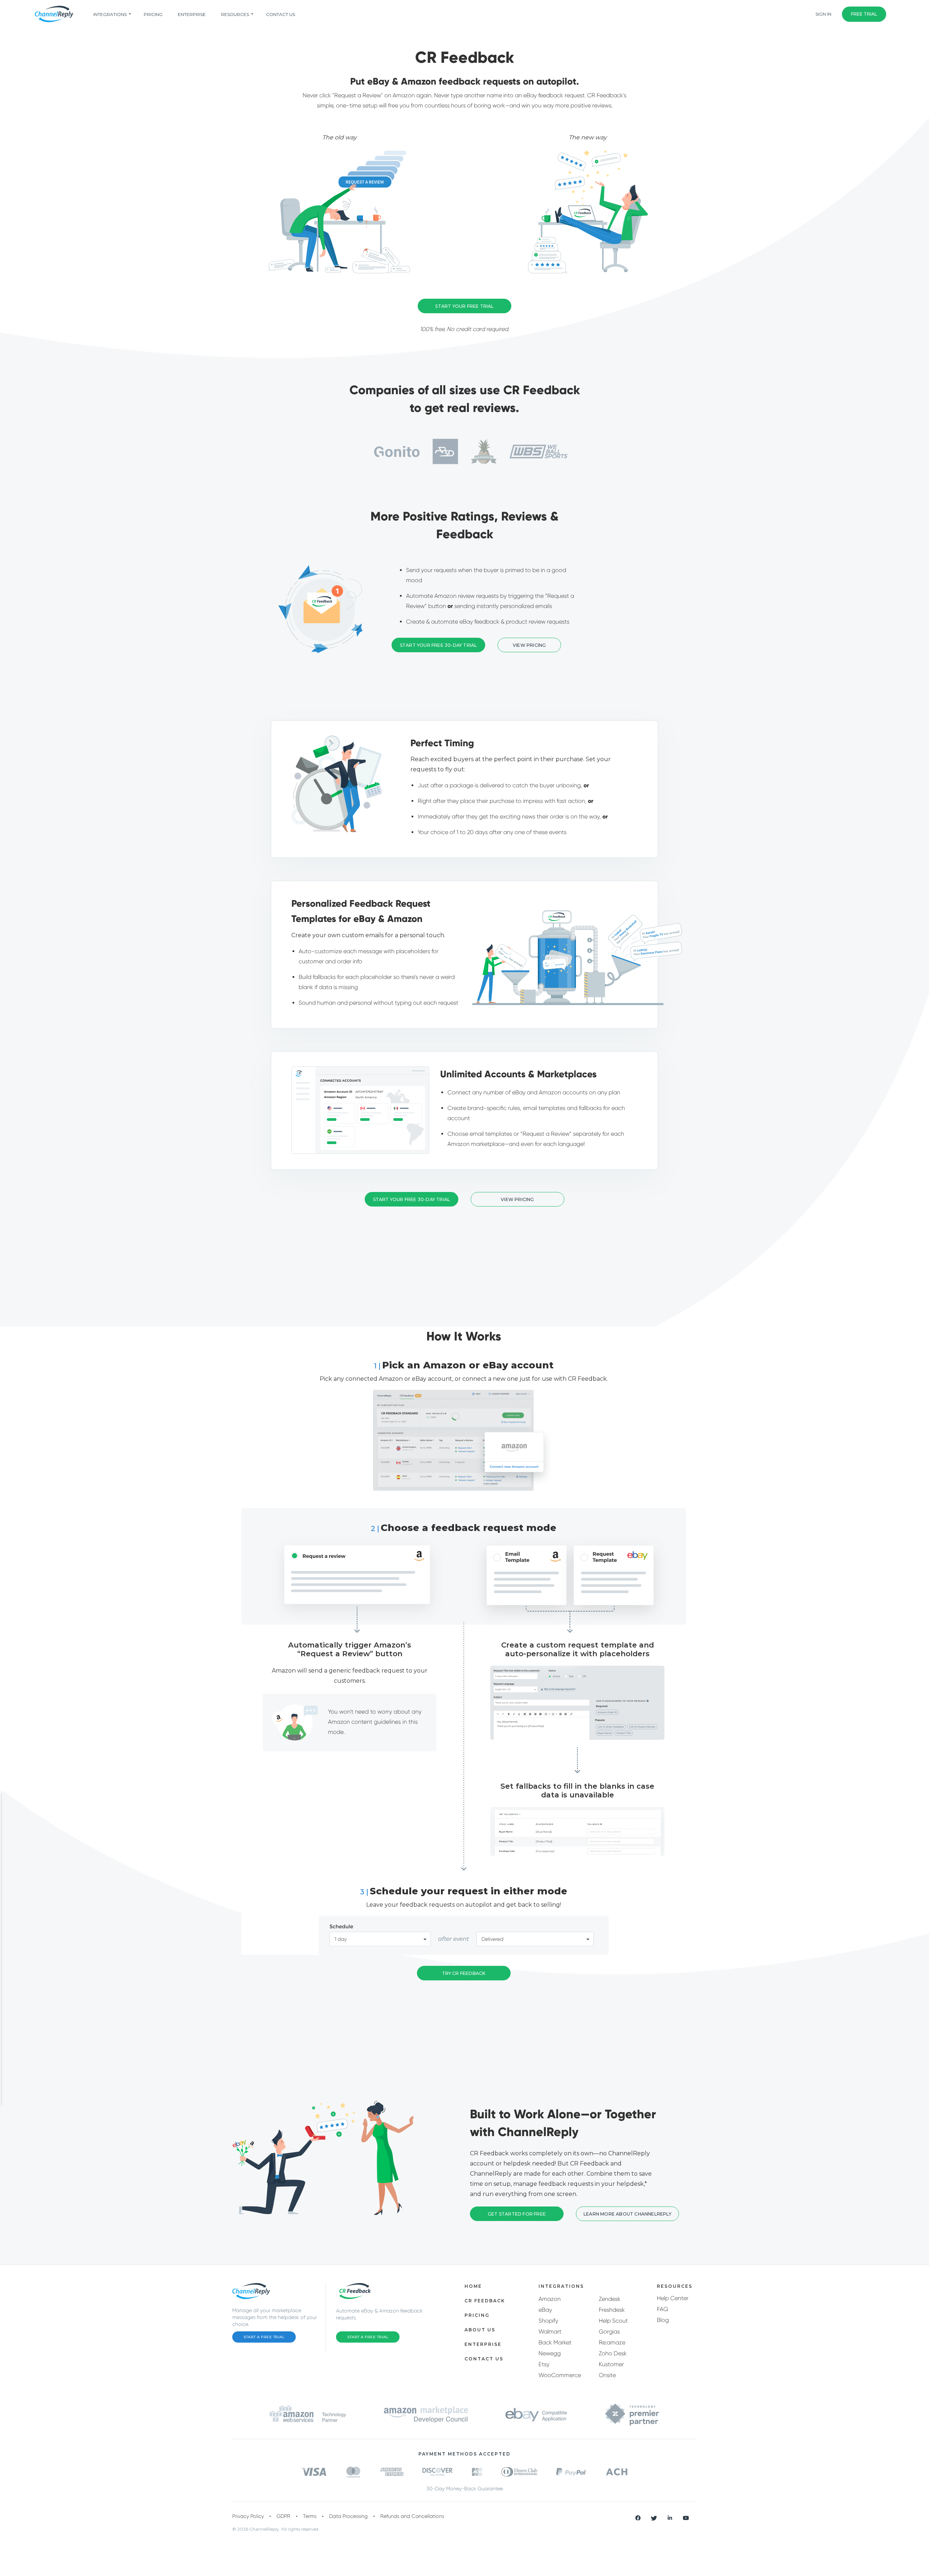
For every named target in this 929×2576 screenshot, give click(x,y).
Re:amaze (612, 2342)
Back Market (555, 2342)
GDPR (283, 2516)
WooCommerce (560, 2375)
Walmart (550, 2332)
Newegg (550, 2353)
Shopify (548, 2321)
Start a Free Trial (264, 2337)
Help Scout (613, 2321)
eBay (545, 2310)
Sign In (823, 14)
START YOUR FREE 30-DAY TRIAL (439, 645)
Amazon (550, 2299)
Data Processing (348, 2516)
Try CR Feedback (464, 1973)
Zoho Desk (613, 2353)
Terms (310, 2516)
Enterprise (192, 14)
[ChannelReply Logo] (54, 14)
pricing (153, 14)
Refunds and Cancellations (412, 2516)
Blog (663, 2320)
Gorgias (609, 2332)
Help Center (673, 2298)
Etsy (544, 2364)
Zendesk (610, 2299)
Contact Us (281, 14)
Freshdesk (612, 2310)
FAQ (662, 2309)
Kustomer (611, 2364)
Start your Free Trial (464, 306)
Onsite (607, 2375)
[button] (529, 645)
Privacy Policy (248, 2516)
